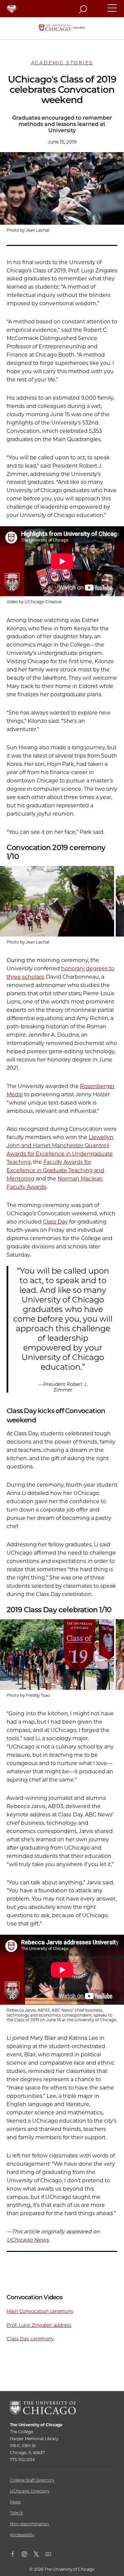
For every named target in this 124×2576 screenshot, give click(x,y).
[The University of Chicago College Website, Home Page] (62, 28)
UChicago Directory (30, 2491)
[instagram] (28, 2555)
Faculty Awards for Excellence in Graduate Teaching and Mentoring (55, 1170)
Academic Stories (62, 63)
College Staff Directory (32, 2480)
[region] (62, 901)
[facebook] (16, 2555)
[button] (112, 11)
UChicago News (28, 2240)
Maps (15, 2502)
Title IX (17, 2513)
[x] (40, 2555)
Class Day (55, 1222)
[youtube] (52, 2555)
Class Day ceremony (30, 2339)
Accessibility (22, 2535)
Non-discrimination (29, 2524)
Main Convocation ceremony (40, 2311)
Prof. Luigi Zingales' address (39, 2325)
